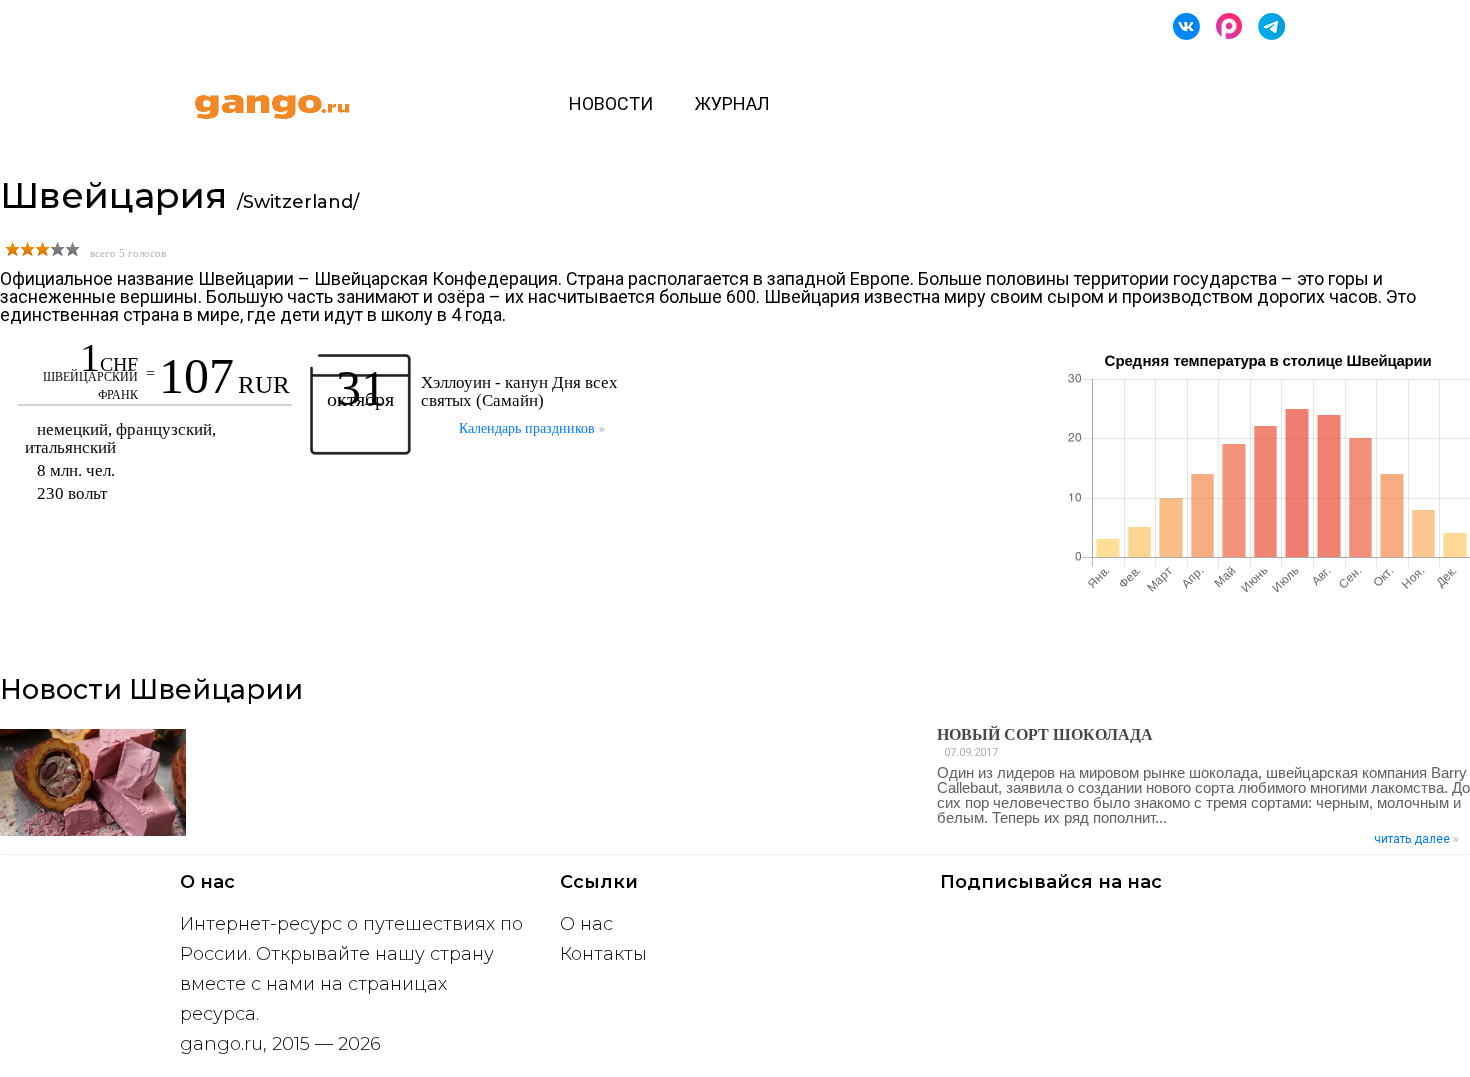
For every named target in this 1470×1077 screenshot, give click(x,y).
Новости (611, 103)
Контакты (603, 954)
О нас (586, 924)
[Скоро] (1229, 27)
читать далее (1413, 839)
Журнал (732, 103)
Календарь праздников (529, 428)
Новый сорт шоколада (1045, 734)
